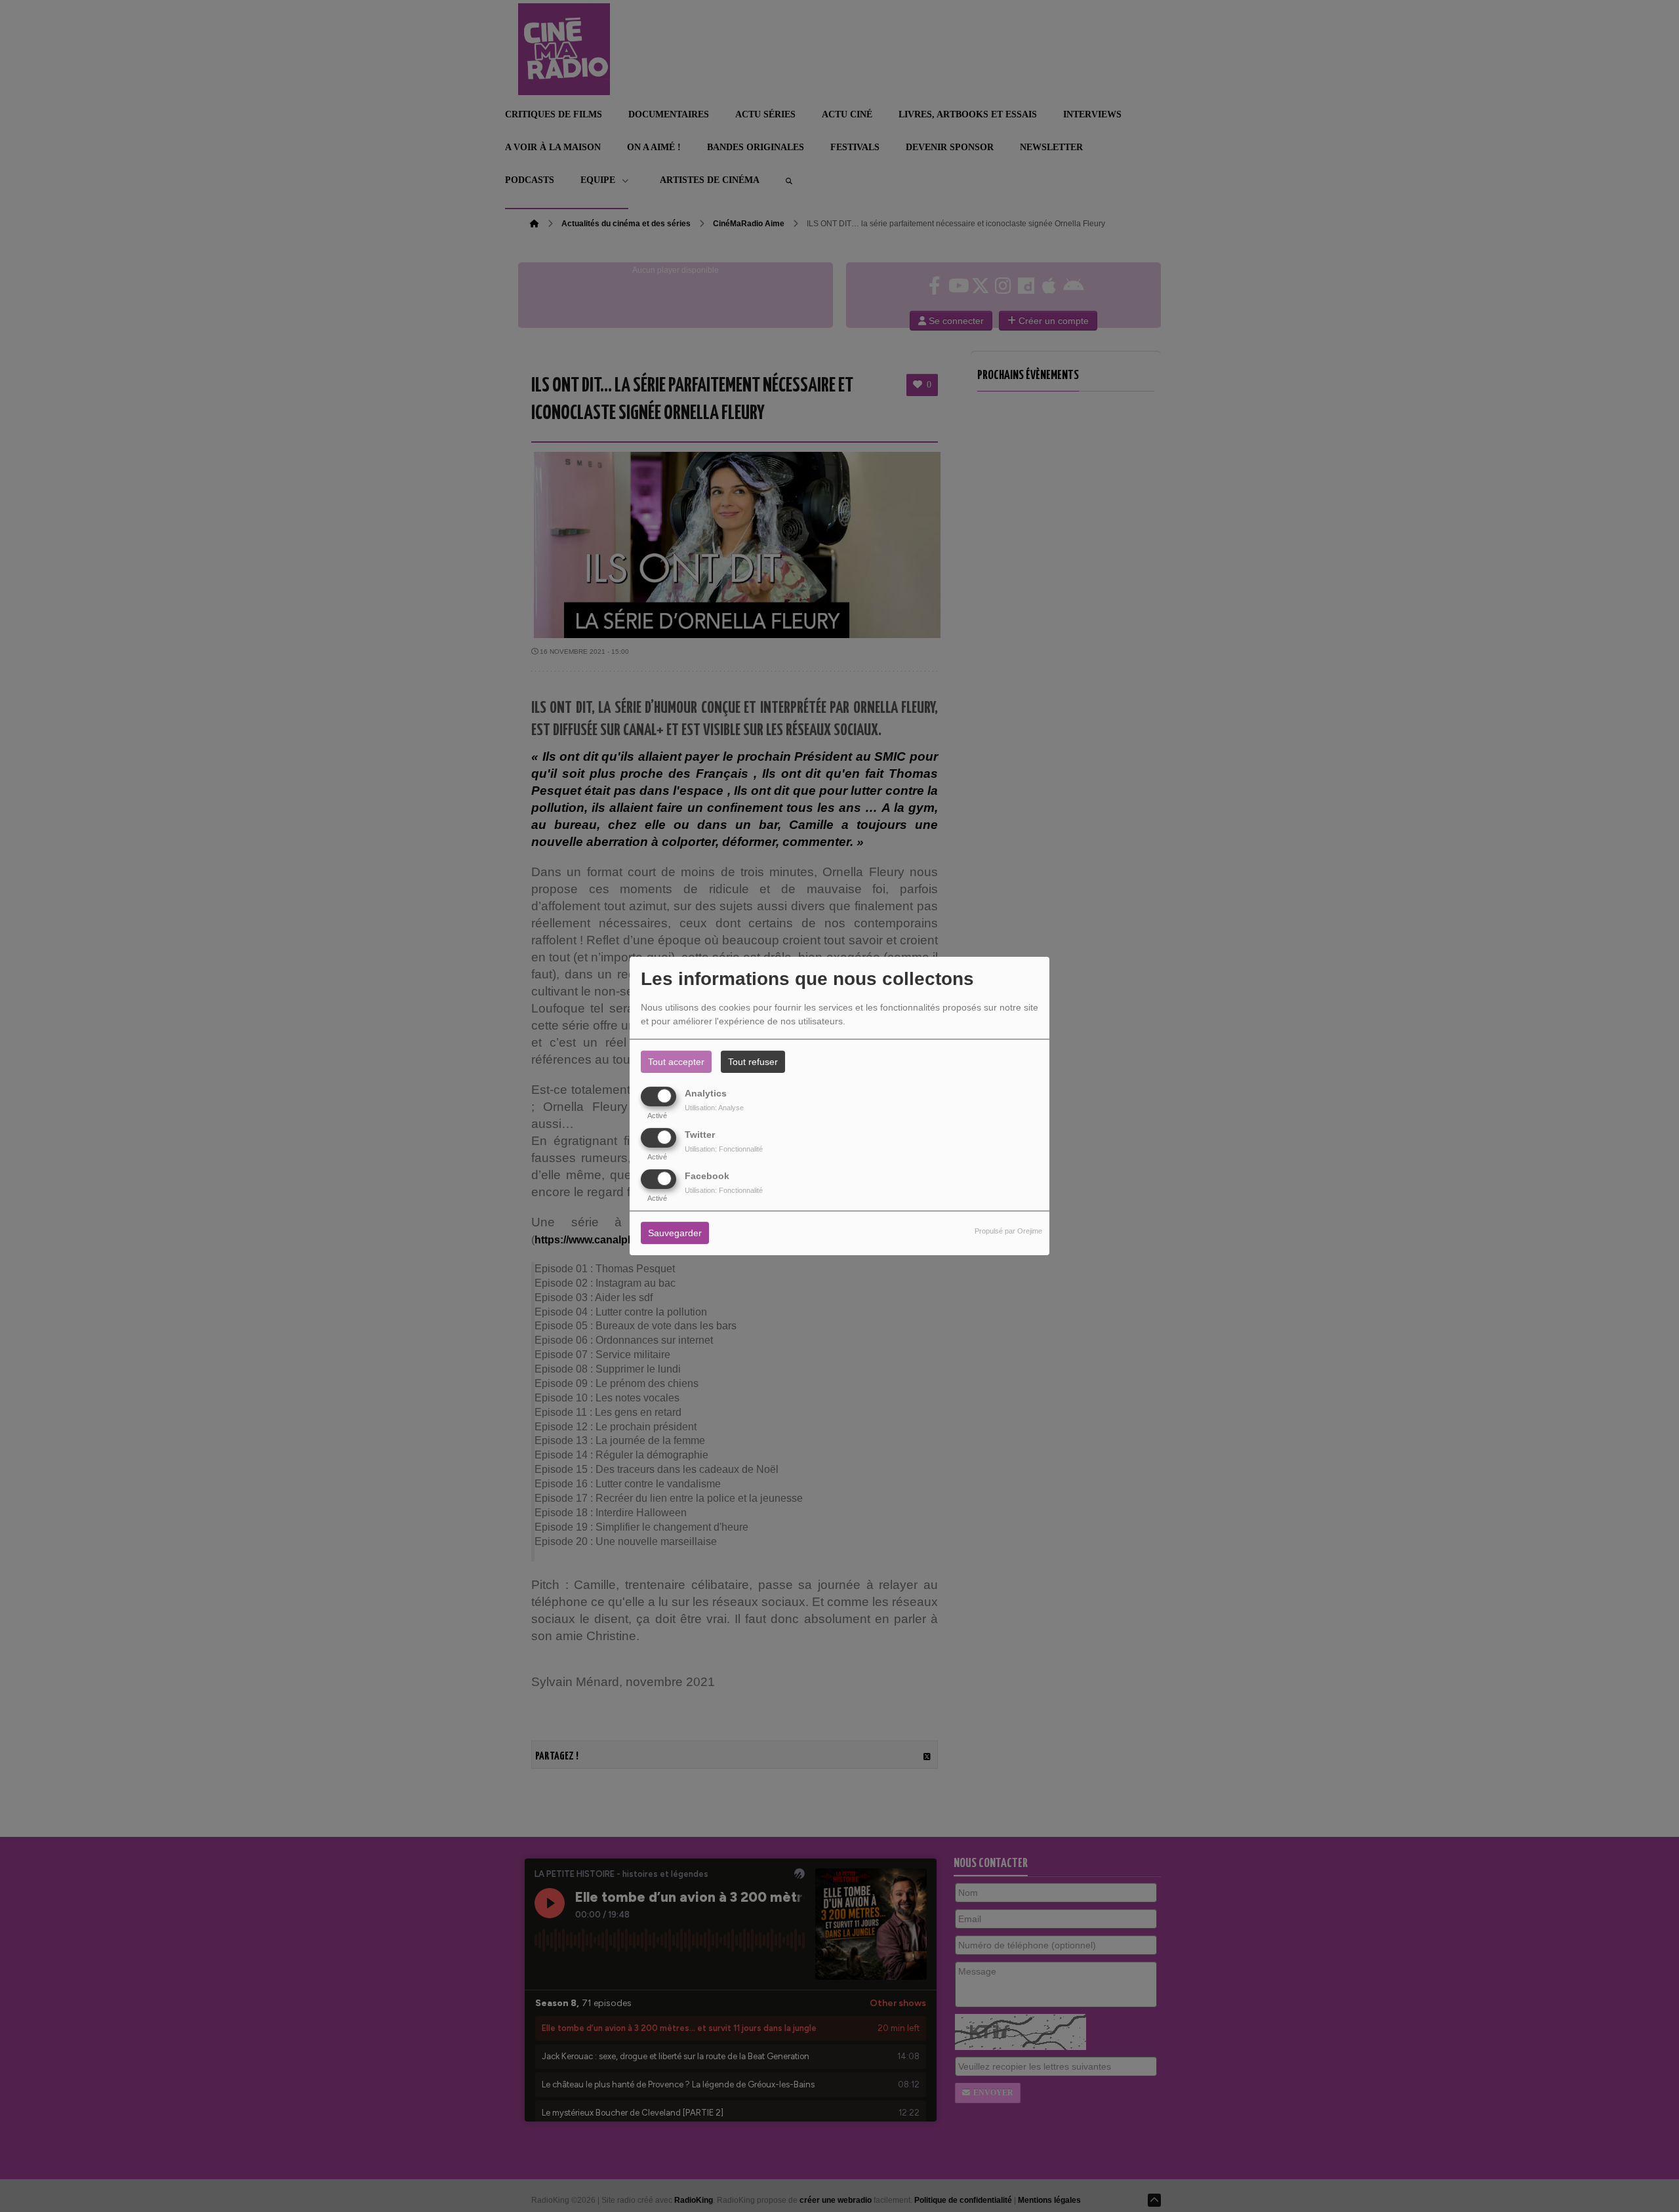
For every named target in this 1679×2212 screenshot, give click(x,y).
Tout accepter (676, 1062)
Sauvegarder (675, 1234)
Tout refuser (753, 1062)
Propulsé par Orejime (1008, 1232)
